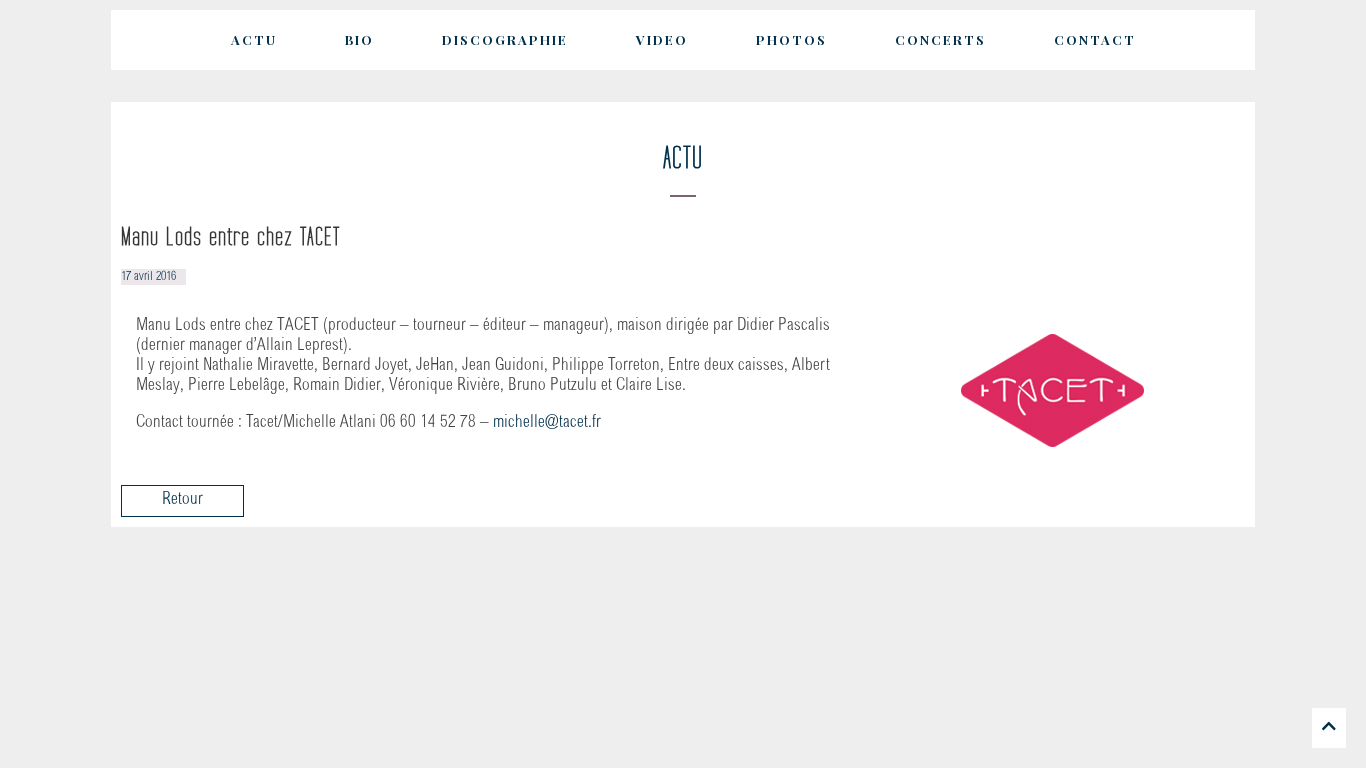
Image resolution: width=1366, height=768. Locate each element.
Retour (182, 500)
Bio (359, 39)
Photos (791, 39)
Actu (254, 39)
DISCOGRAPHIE (505, 39)
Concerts (940, 39)
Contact (1095, 39)
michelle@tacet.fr (547, 423)
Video (662, 39)
